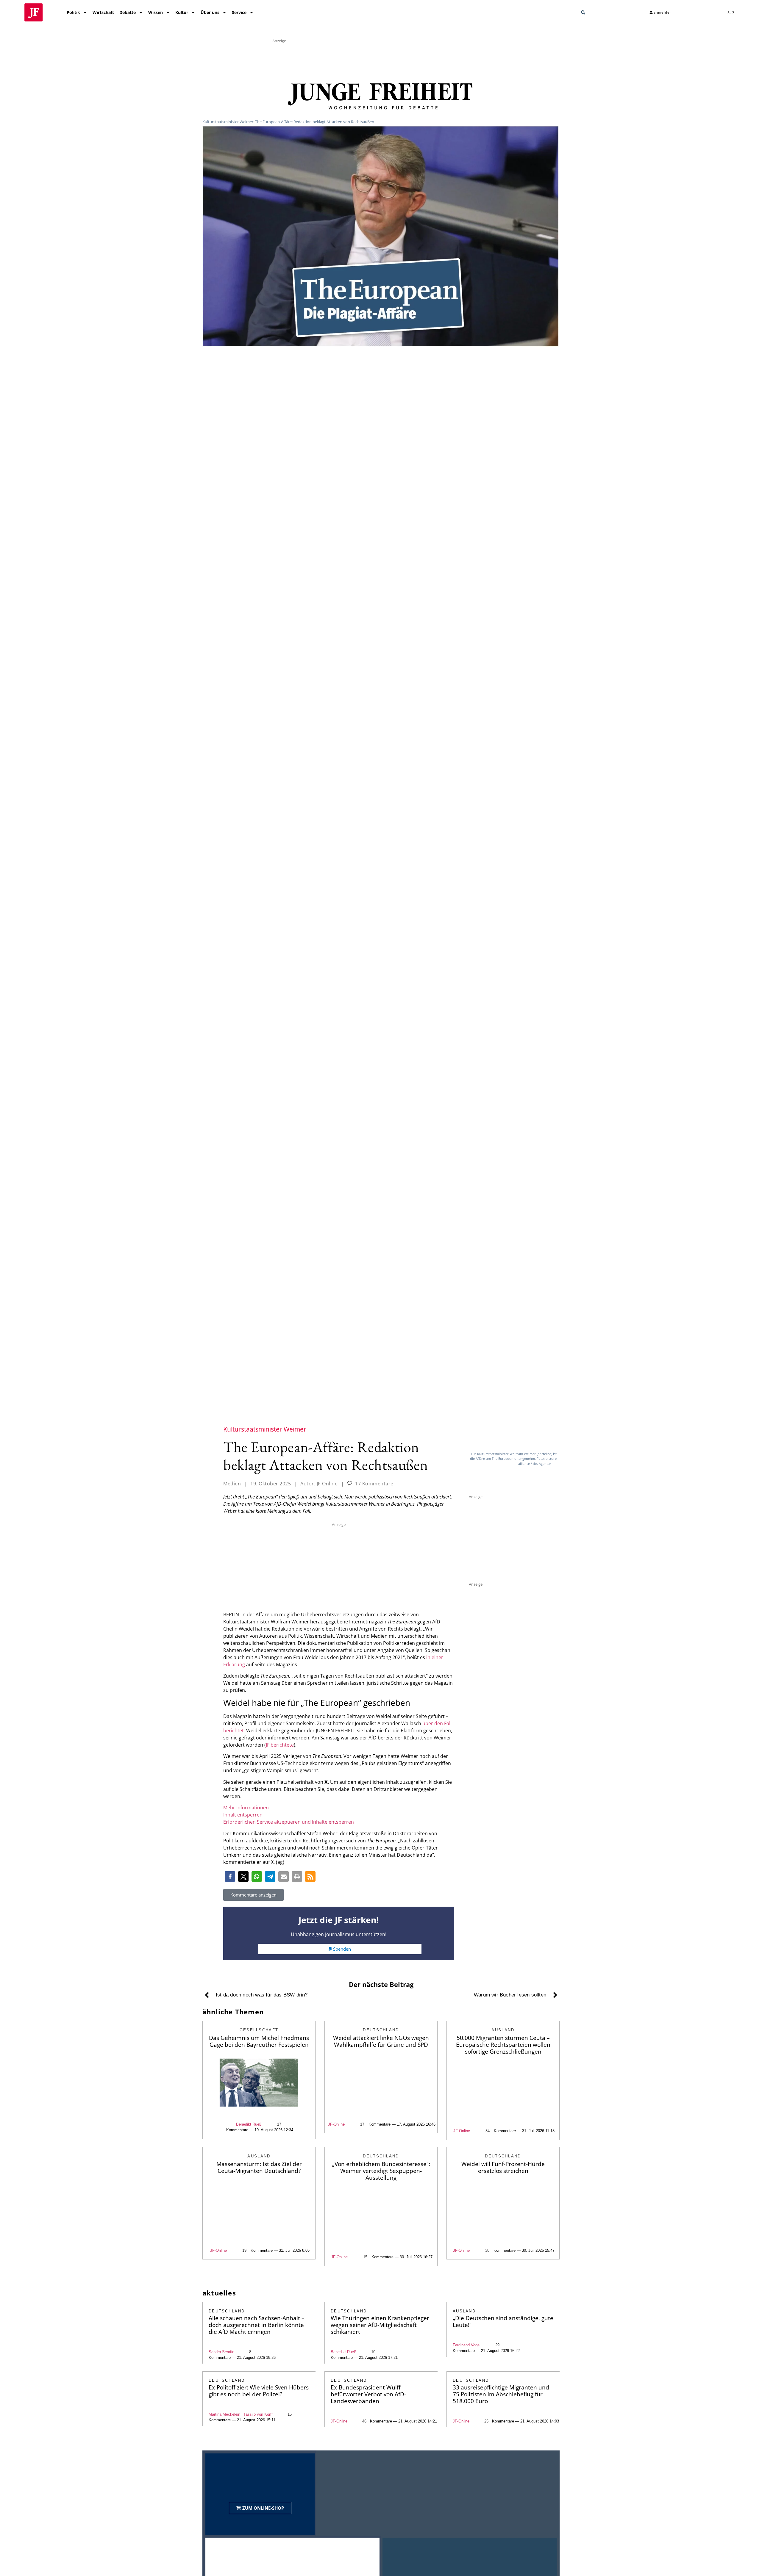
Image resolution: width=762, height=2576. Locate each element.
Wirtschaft (103, 12)
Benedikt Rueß (249, 2124)
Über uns (210, 12)
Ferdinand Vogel (467, 2345)
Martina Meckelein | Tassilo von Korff (241, 2414)
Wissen (156, 12)
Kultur (182, 12)
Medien (232, 1484)
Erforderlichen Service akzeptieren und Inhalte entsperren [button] (289, 1822)
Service (239, 12)
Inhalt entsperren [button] (243, 1815)
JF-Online (336, 2124)
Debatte (128, 12)
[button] (583, 12)
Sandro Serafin (221, 2352)
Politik (73, 12)
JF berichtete (280, 1745)
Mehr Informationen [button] (246, 1808)
